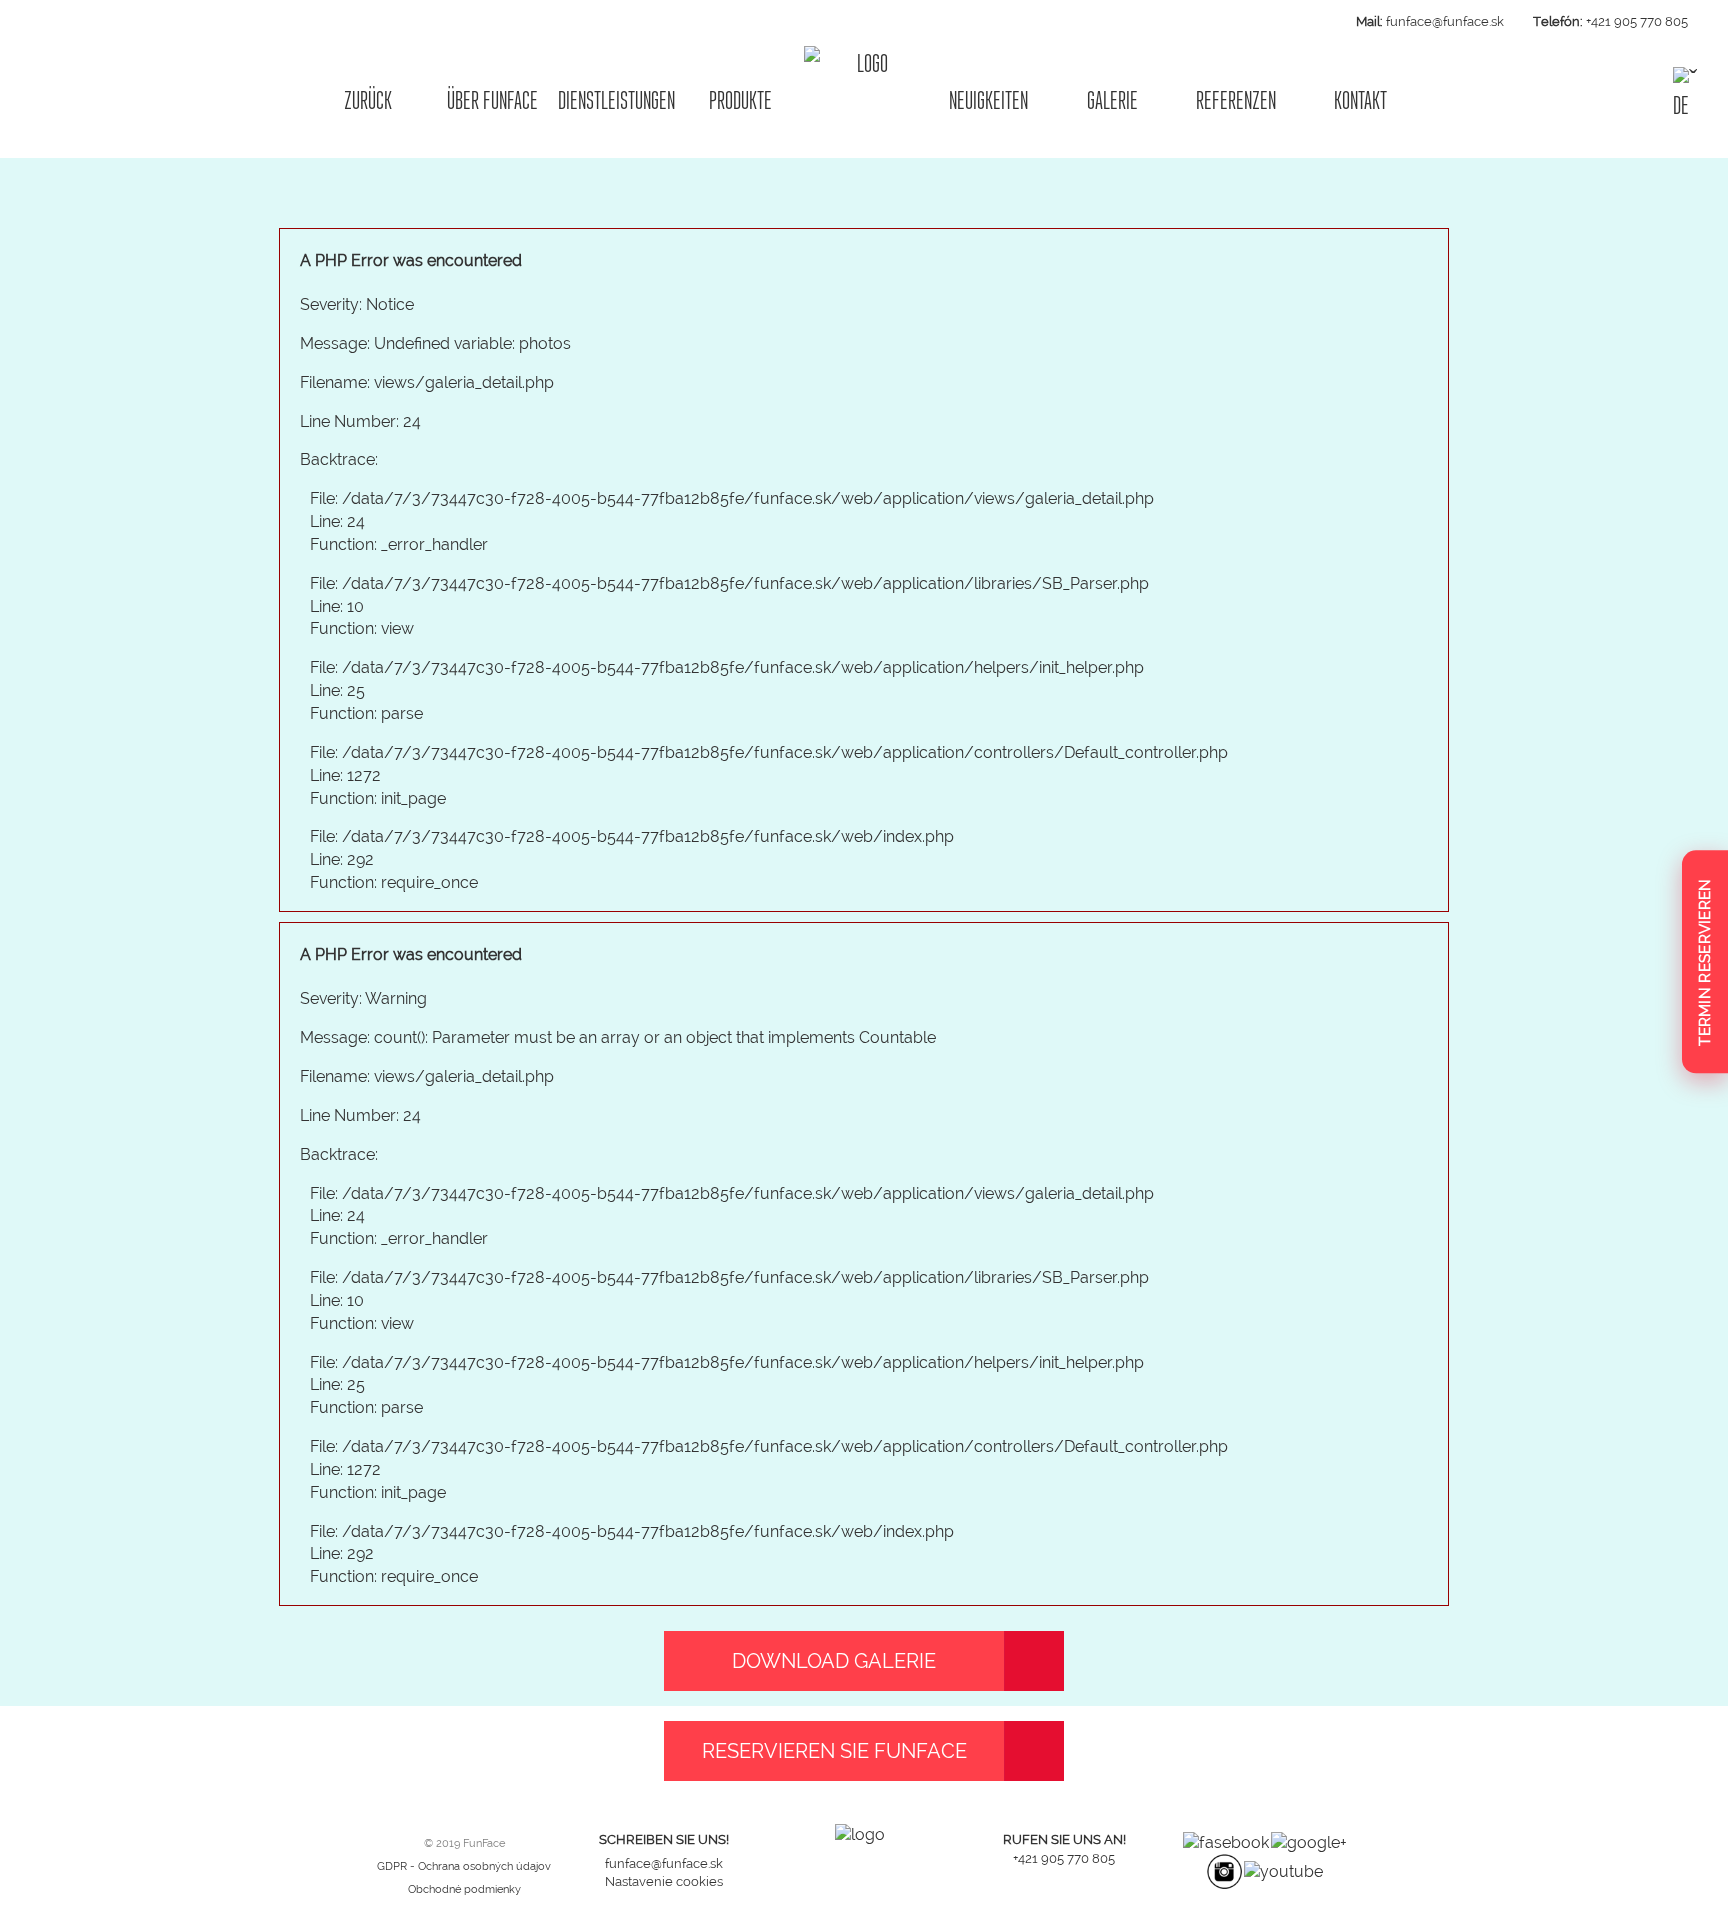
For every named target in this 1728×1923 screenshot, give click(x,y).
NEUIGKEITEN (988, 100)
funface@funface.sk (1445, 21)
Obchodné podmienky (464, 1889)
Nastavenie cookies (664, 1881)
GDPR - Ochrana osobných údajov (464, 1866)
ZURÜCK (368, 100)
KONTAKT (1360, 100)
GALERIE (1112, 100)
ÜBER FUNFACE (492, 100)
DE (1681, 104)
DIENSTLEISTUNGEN (616, 100)
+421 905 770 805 (1637, 21)
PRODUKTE (740, 100)
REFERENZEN (1236, 100)
